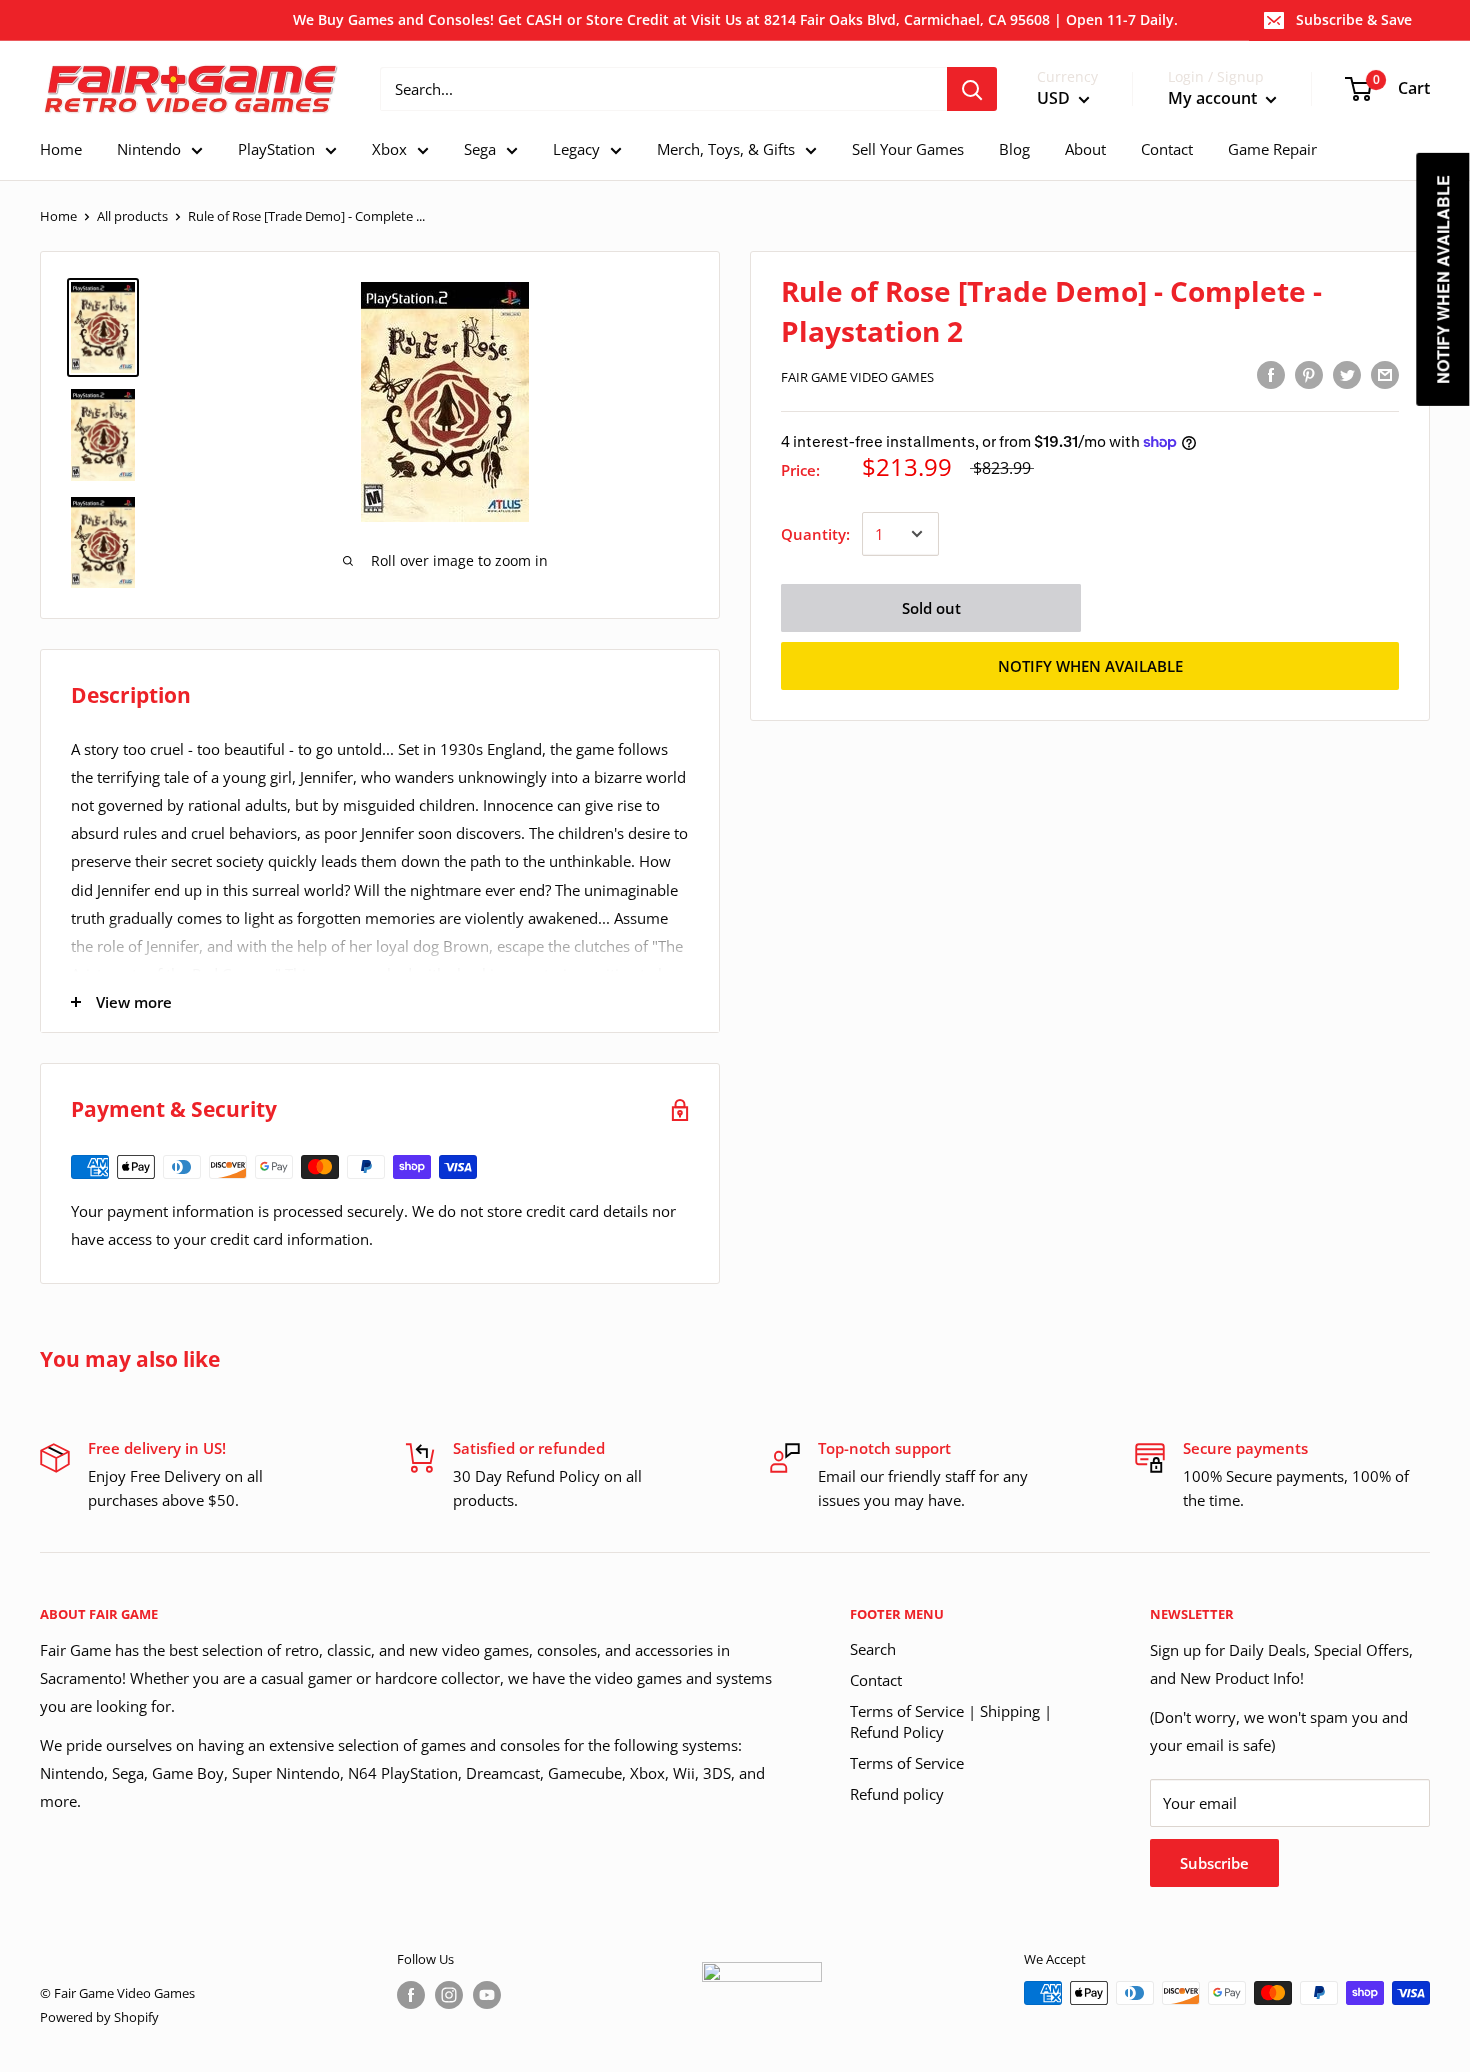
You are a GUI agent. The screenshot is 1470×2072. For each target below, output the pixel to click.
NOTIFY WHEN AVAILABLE (1090, 666)
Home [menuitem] (61, 149)
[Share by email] (1385, 374)
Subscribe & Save (1354, 19)
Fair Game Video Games (857, 377)
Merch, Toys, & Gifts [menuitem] (726, 149)
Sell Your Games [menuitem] (908, 149)
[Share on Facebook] (1271, 374)
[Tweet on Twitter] (1347, 374)
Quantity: (815, 534)
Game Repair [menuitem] (1272, 149)
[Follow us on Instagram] (449, 1995)
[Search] (972, 89)
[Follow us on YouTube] (487, 1995)
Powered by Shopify (99, 2017)
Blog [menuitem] (1014, 149)
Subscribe (1214, 1863)
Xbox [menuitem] (389, 149)
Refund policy (897, 1794)
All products (132, 216)
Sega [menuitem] (480, 149)
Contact (876, 1680)
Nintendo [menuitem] (149, 149)
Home (58, 216)
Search (873, 1649)
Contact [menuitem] (1167, 149)
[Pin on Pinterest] (1309, 374)
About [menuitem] (1085, 149)
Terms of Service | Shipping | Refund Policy (951, 1721)
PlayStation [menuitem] (276, 149)
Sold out (931, 608)
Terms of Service (907, 1763)
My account (1214, 99)
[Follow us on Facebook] (411, 1995)
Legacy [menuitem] (576, 149)
